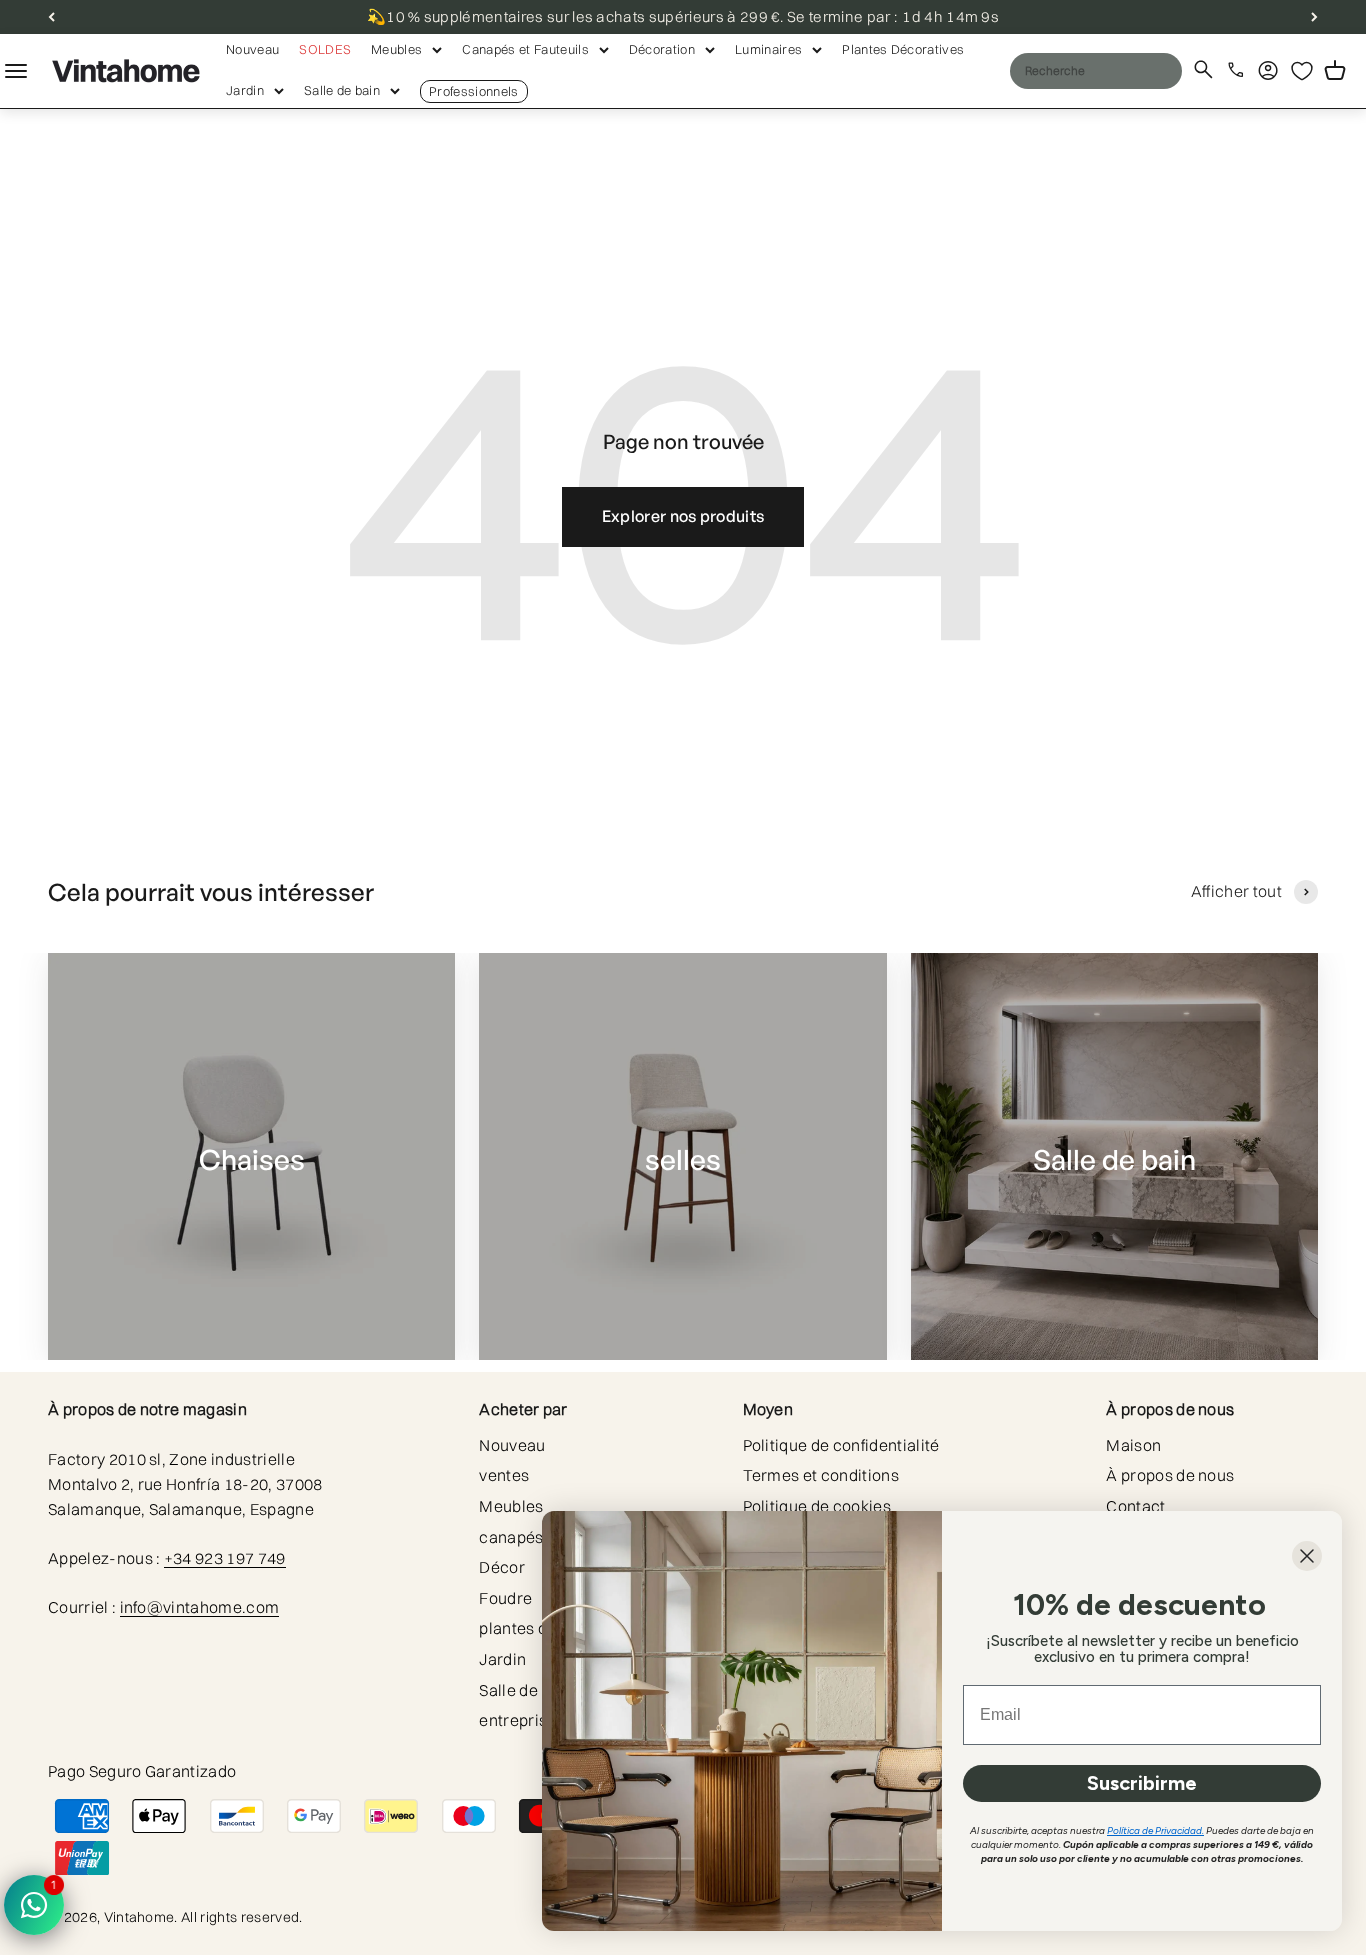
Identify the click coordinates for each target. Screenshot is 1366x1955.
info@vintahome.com (200, 1607)
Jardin (245, 90)
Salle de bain (342, 90)
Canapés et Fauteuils (525, 49)
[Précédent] (51, 17)
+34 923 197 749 (225, 1558)
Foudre (505, 1598)
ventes (504, 1475)
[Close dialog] (1307, 1556)
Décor (502, 1567)
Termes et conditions (821, 1475)
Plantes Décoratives (903, 49)
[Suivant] (1314, 17)
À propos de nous (1170, 1475)
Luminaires (768, 49)
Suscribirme (1142, 1783)
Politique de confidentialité (841, 1445)
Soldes (325, 49)
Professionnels (473, 91)
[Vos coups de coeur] (1302, 71)
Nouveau (252, 49)
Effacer (1126, 70)
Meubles (396, 49)
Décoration (662, 49)
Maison (1133, 1445)
